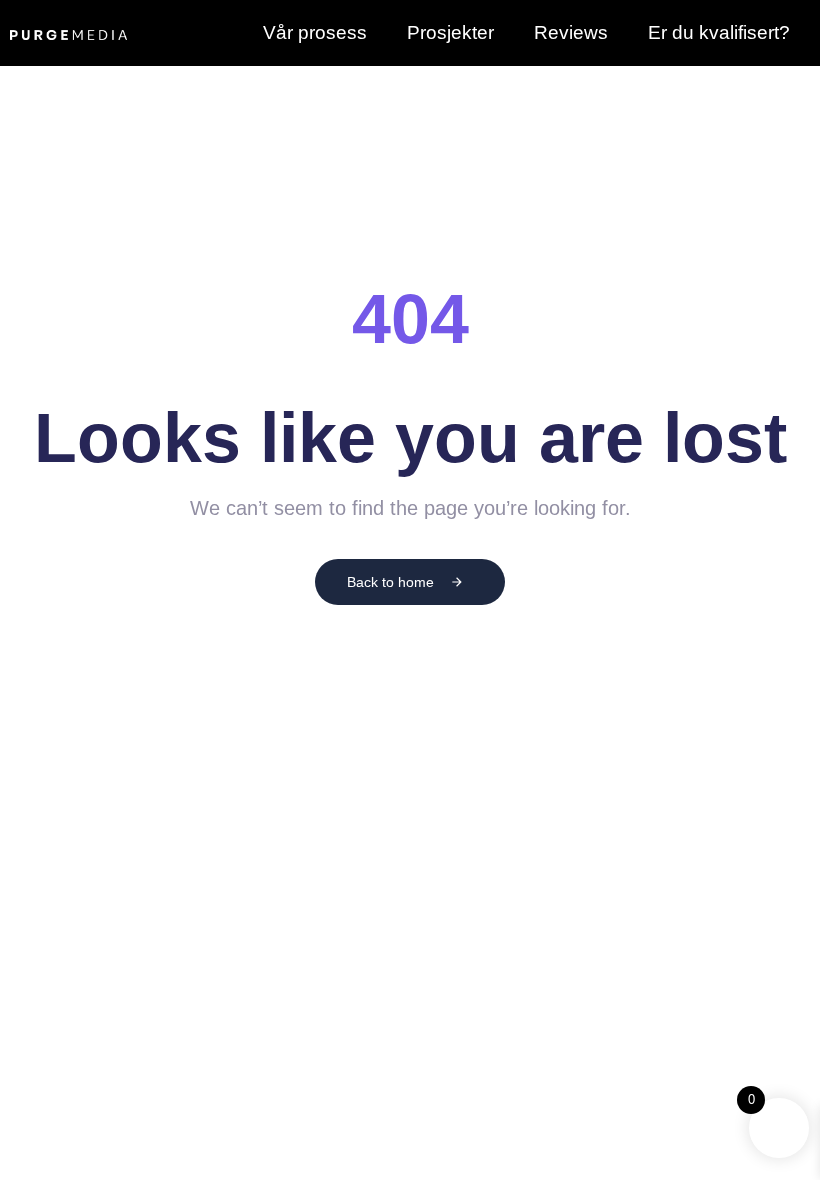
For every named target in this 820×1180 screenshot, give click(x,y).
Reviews (571, 32)
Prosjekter (450, 32)
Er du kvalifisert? (719, 32)
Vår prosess (315, 32)
